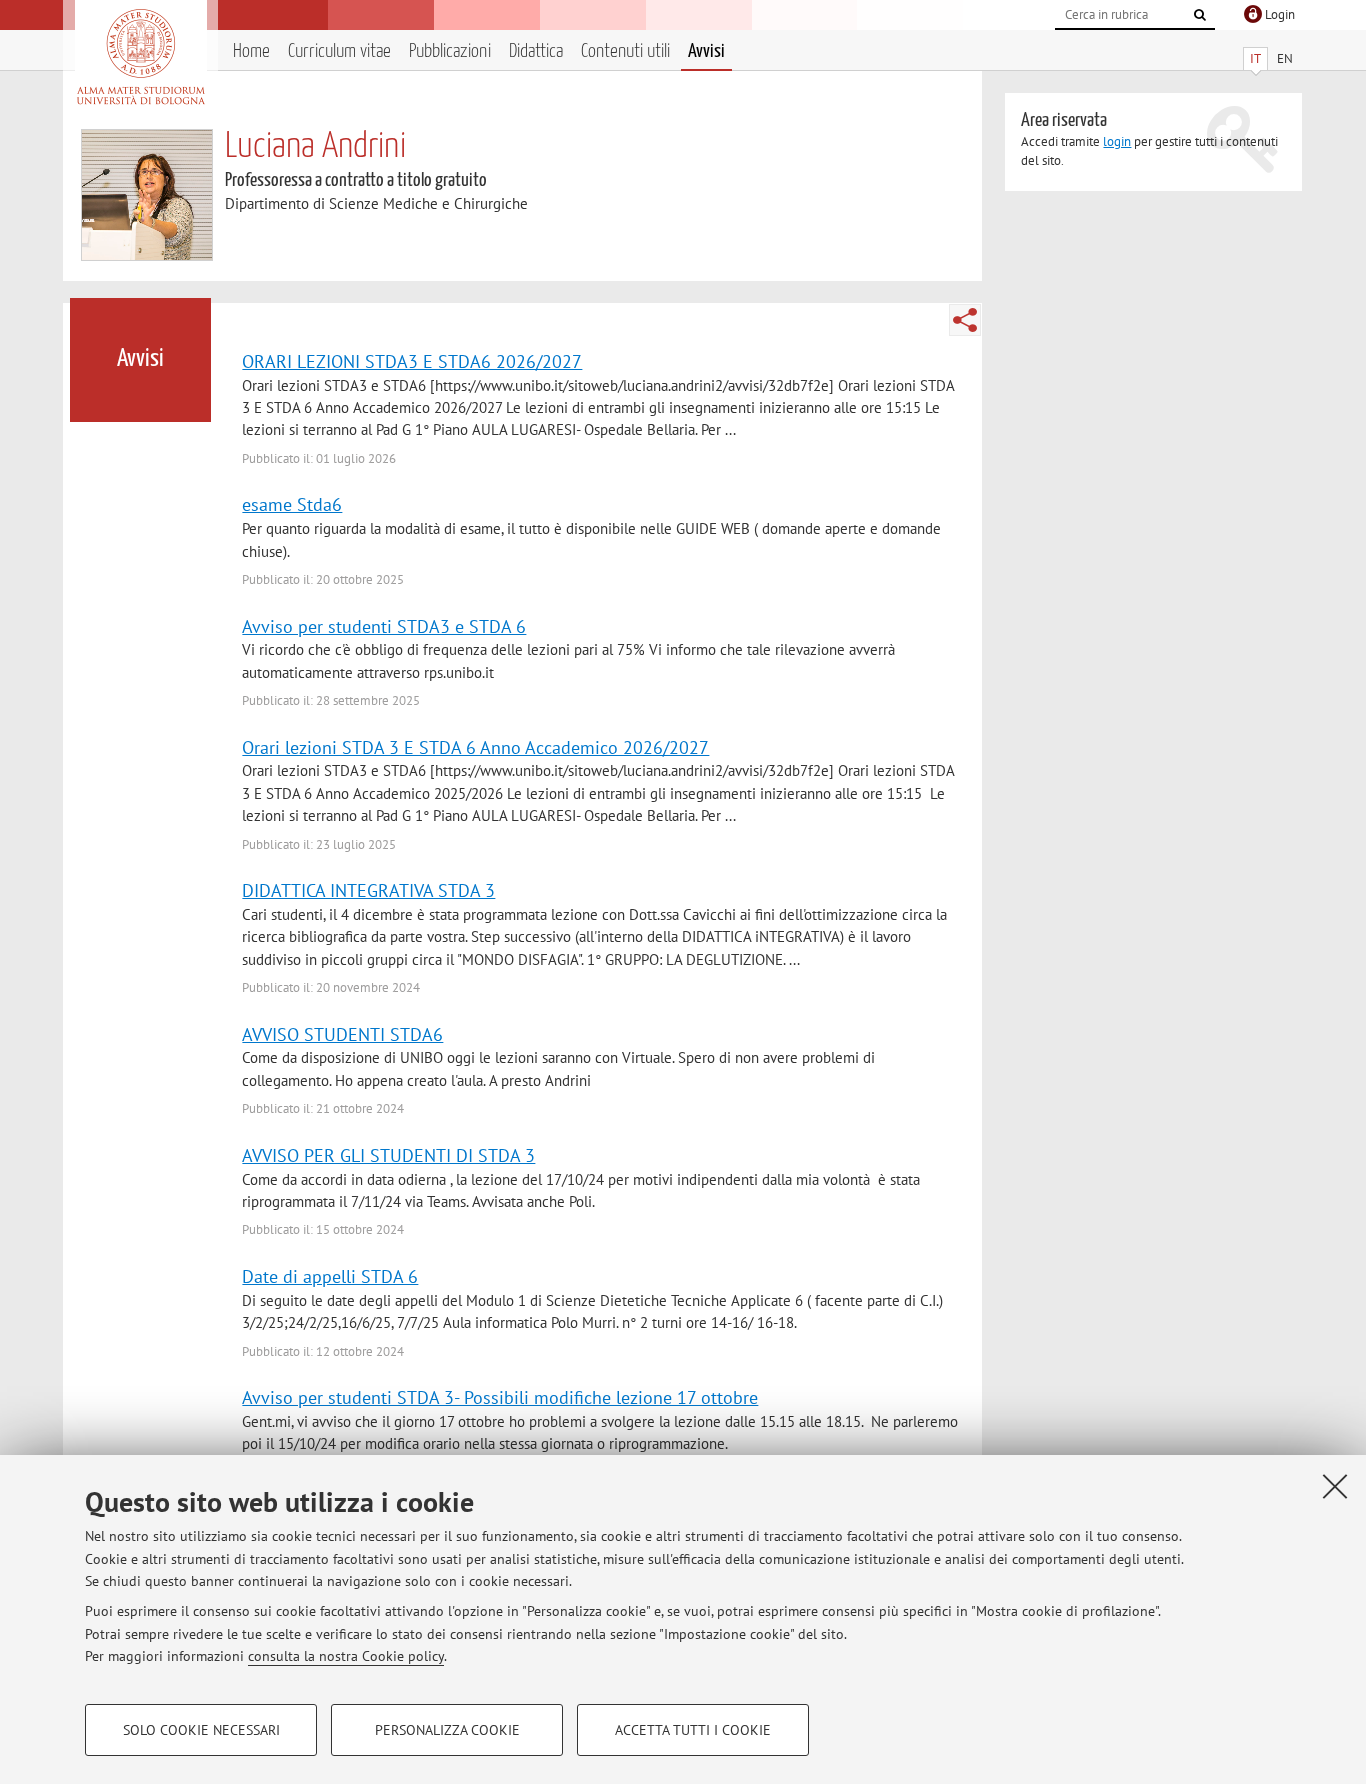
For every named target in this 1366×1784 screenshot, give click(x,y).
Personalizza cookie (447, 1730)
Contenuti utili (625, 51)
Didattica (536, 51)
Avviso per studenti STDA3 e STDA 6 (384, 626)
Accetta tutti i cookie (693, 1730)
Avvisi (706, 51)
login (1117, 141)
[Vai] (1200, 15)
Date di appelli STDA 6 (330, 1276)
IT (1255, 58)
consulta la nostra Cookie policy (346, 1656)
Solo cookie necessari (201, 1730)
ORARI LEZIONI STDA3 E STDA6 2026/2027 (412, 361)
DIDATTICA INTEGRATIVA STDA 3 (368, 890)
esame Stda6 (292, 504)
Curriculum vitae (339, 51)
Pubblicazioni (450, 51)
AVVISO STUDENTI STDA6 (342, 1034)
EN (1285, 58)
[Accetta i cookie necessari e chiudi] (1335, 1486)
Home (251, 51)
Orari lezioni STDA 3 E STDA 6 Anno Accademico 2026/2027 (475, 747)
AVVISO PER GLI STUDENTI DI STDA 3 (388, 1155)
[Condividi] (965, 320)
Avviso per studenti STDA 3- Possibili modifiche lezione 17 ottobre (500, 1397)
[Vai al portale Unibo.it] (140, 57)
